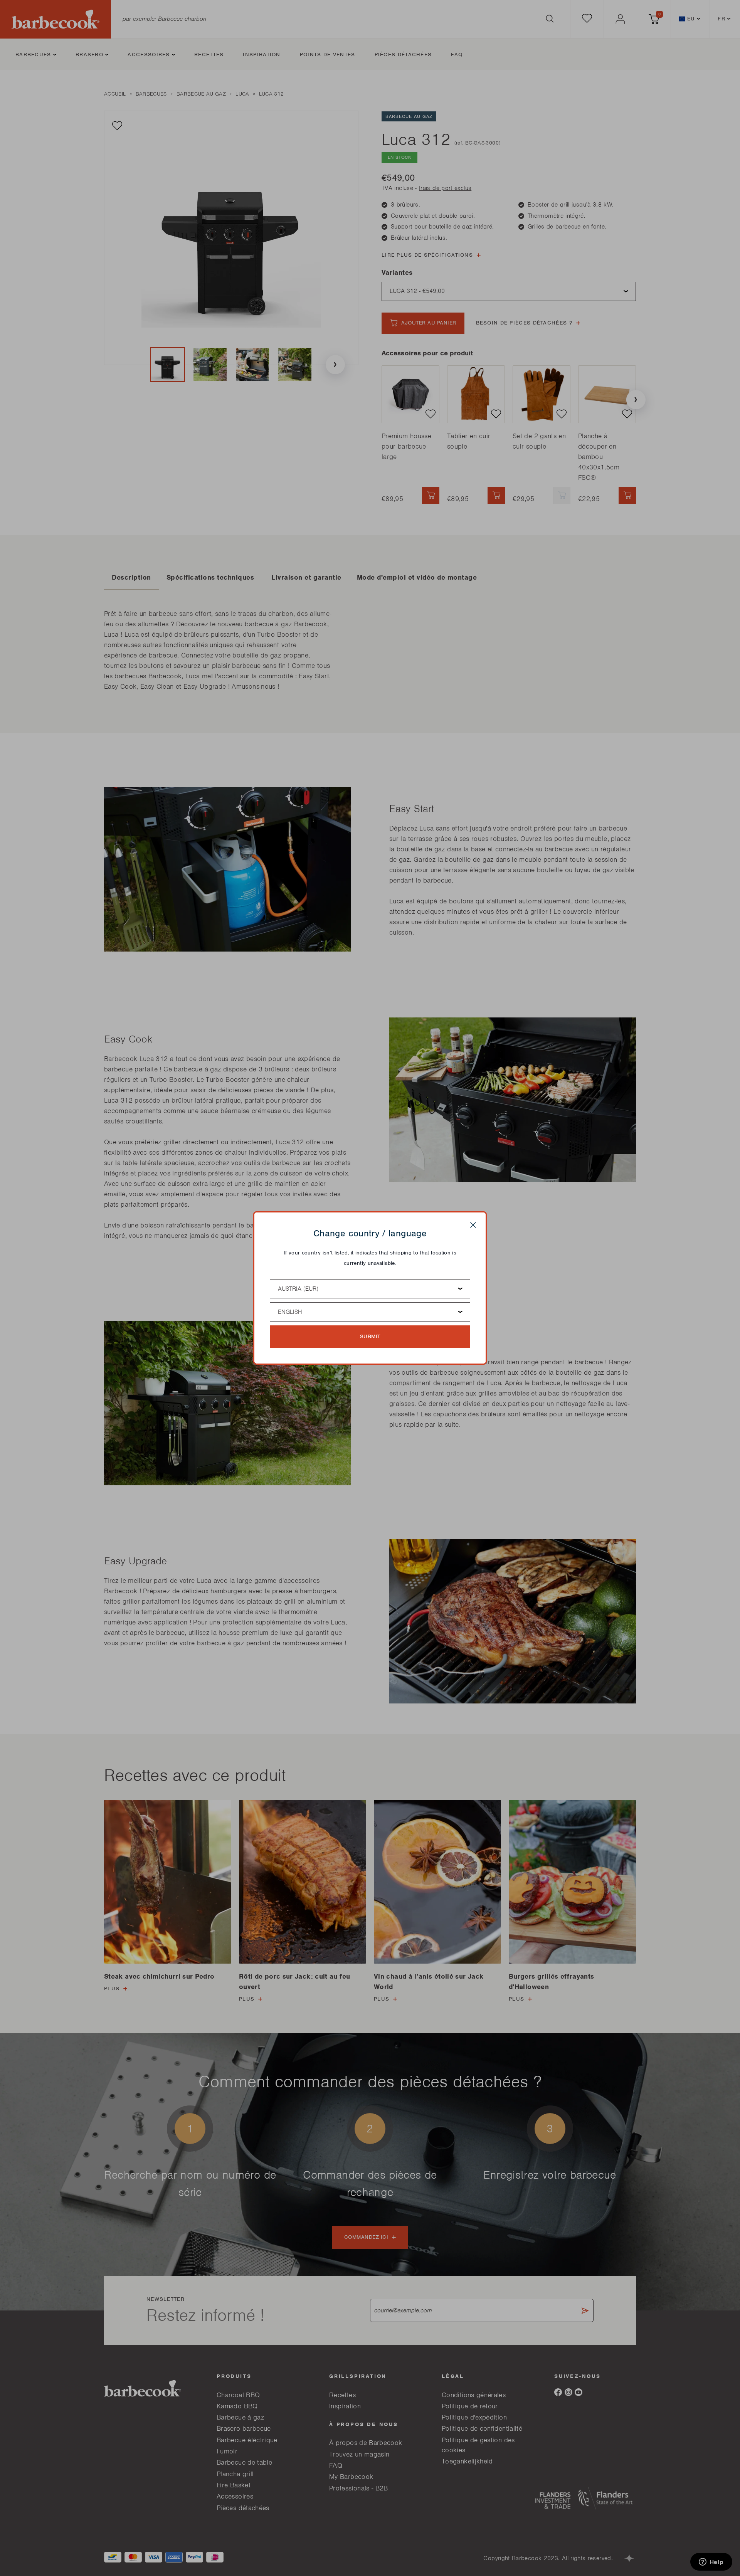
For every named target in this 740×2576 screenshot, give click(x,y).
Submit (370, 1336)
